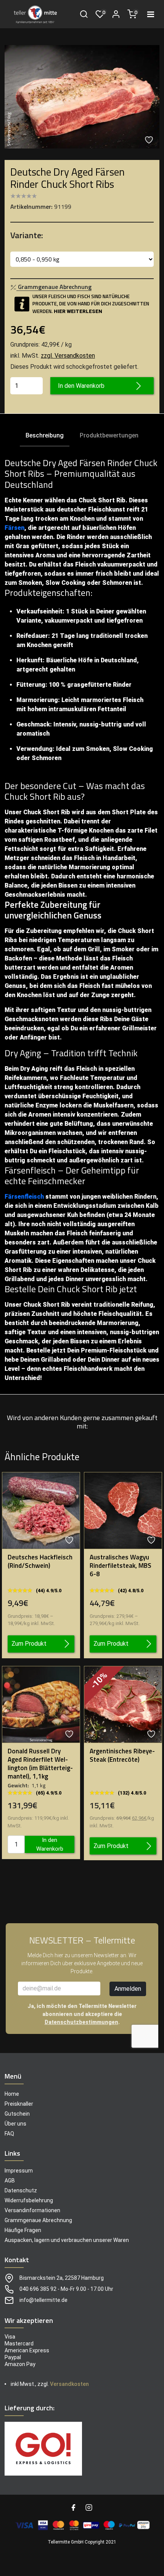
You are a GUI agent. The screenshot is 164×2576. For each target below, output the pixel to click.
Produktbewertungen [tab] (109, 435)
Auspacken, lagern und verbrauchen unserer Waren (67, 2240)
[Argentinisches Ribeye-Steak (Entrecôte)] (123, 1704)
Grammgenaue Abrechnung (38, 2220)
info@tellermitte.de (43, 2300)
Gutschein (17, 2114)
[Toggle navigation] (151, 14)
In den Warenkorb (81, 386)
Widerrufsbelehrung (29, 2200)
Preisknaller (19, 2104)
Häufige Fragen (23, 2230)
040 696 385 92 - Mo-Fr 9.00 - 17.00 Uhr (66, 2289)
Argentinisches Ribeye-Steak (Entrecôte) (122, 1755)
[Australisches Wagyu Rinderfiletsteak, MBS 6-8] (123, 1510)
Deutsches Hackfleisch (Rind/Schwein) (40, 1561)
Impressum (19, 2171)
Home (12, 2094)
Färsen (14, 528)
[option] (82, 97)
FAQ (9, 2134)
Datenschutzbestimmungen (81, 2022)
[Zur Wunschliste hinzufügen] (150, 140)
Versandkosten (69, 2384)
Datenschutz (21, 2190)
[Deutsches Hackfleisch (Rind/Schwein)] (41, 1510)
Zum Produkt (29, 1644)
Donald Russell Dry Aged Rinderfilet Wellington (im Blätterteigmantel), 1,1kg (40, 1764)
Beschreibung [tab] (45, 435)
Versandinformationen (32, 2210)
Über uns (15, 2124)
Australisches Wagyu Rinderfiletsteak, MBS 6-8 (121, 1566)
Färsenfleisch (24, 1197)
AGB (10, 2181)
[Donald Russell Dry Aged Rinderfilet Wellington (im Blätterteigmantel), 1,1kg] (41, 1704)
